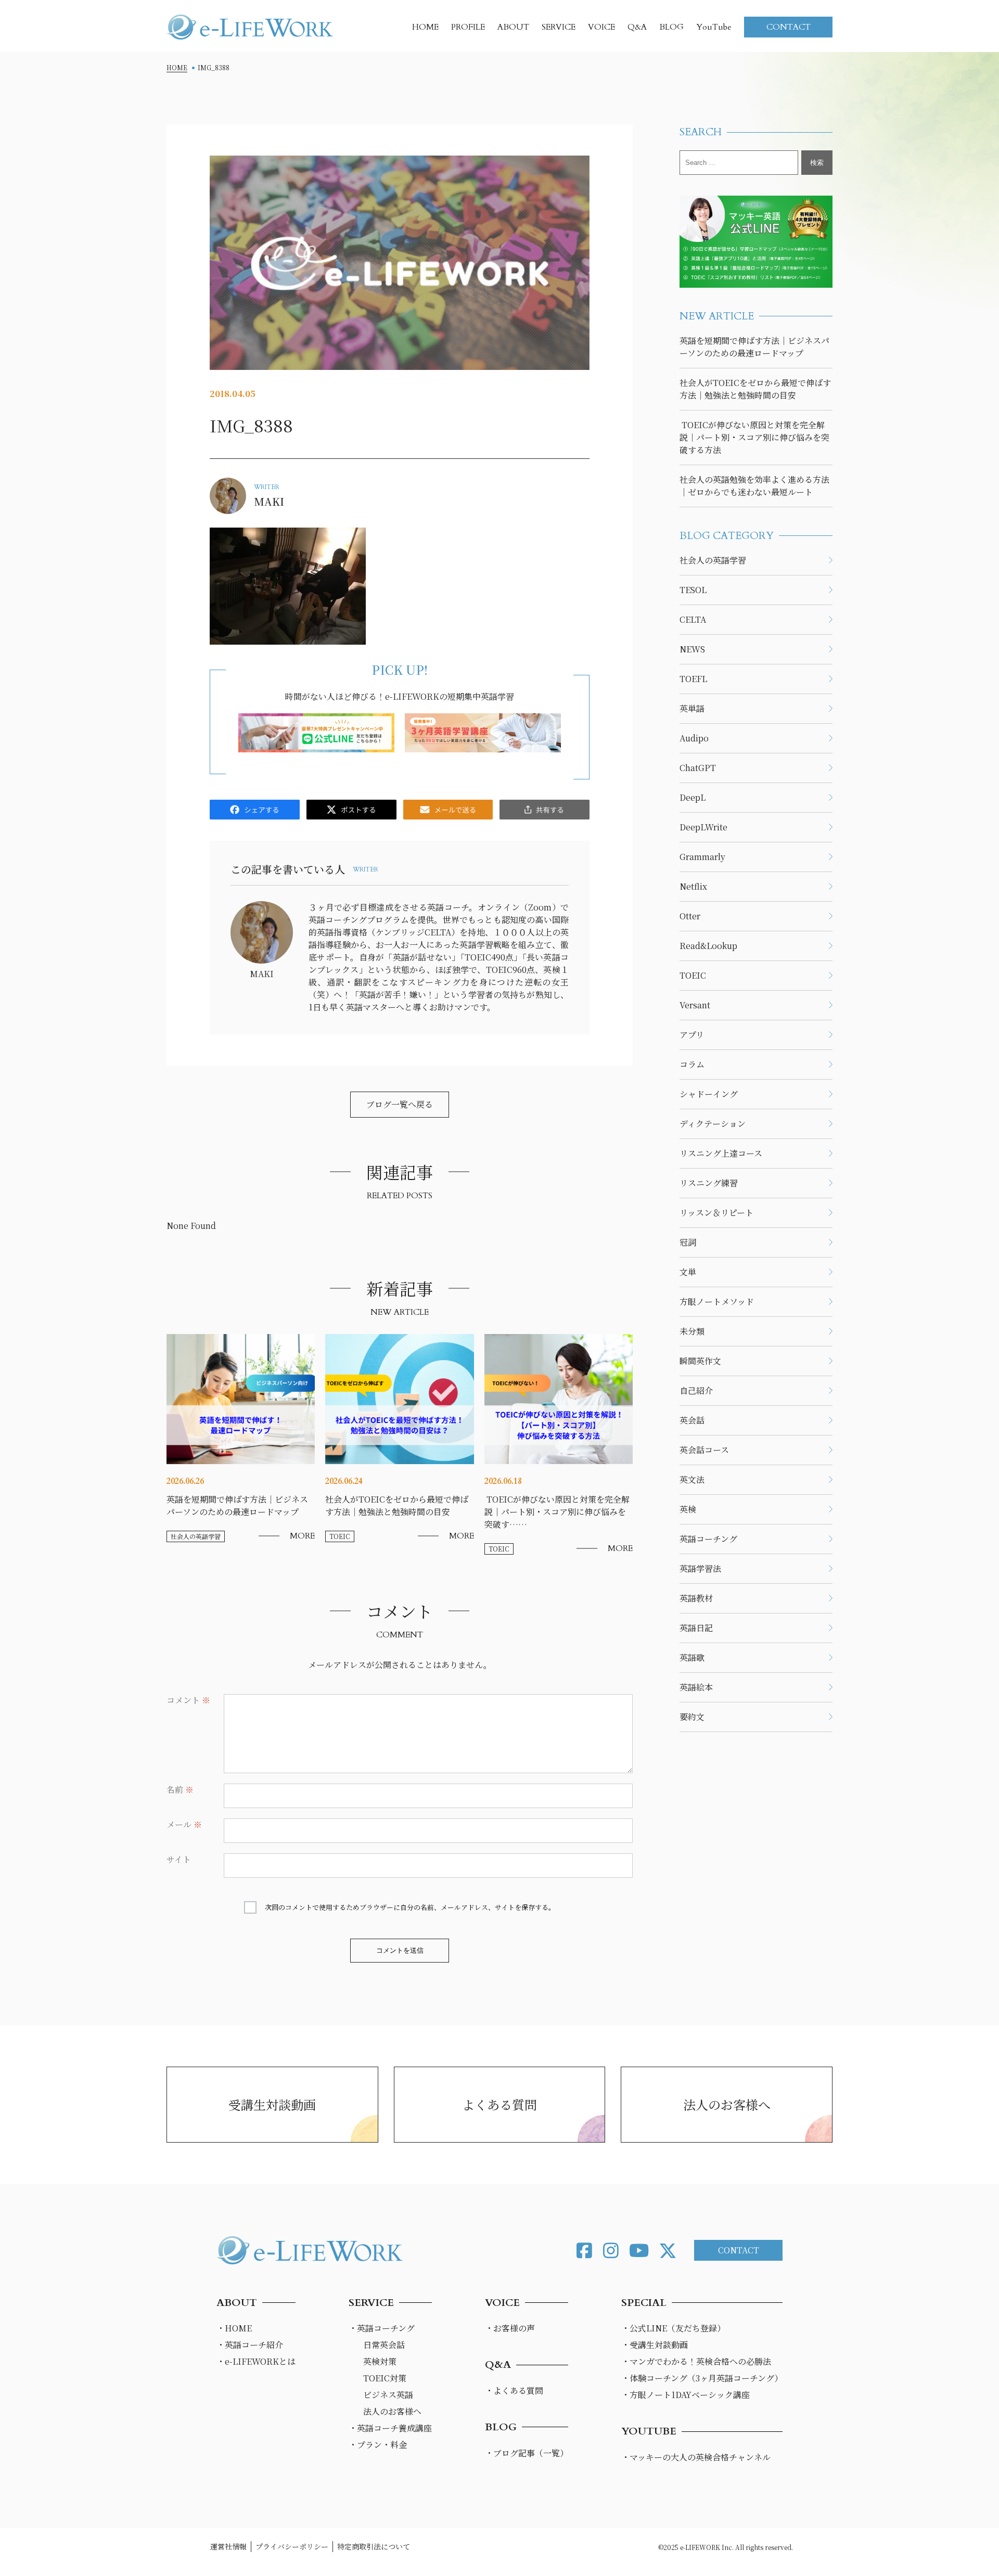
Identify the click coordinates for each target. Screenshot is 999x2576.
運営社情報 (228, 2546)
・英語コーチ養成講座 (390, 2428)
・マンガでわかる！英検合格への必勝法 (696, 2361)
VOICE (601, 27)
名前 (180, 1790)
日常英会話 (384, 2345)
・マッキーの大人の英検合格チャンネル (696, 2457)
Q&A (637, 27)
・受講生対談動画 (655, 2345)
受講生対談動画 (272, 2104)
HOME (425, 27)
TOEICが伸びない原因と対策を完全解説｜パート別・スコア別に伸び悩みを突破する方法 (754, 437)
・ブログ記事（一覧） (527, 2453)
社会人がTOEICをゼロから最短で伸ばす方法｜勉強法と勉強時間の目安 (755, 389)
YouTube (714, 27)
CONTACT (789, 27)
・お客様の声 (510, 2328)
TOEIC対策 (385, 2378)
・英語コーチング (382, 2328)
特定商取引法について (374, 2546)
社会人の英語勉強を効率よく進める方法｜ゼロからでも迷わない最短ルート (754, 486)
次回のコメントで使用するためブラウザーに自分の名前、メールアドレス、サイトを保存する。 (410, 1907)
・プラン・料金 (378, 2445)
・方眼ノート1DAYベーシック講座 (686, 2395)
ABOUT (513, 27)
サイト (179, 1859)
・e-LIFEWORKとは (256, 2361)
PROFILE (468, 27)
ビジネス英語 (388, 2395)
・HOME (234, 2328)
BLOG (671, 27)
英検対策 (380, 2361)
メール (184, 1824)
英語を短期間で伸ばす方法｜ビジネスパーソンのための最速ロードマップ (754, 347)
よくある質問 (499, 2104)
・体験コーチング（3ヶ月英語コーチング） (702, 2378)
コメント (188, 1700)
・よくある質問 (514, 2391)
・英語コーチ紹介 (250, 2345)
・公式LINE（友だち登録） (673, 2328)
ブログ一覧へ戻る (400, 1104)
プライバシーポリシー (292, 2546)
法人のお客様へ (727, 2104)
